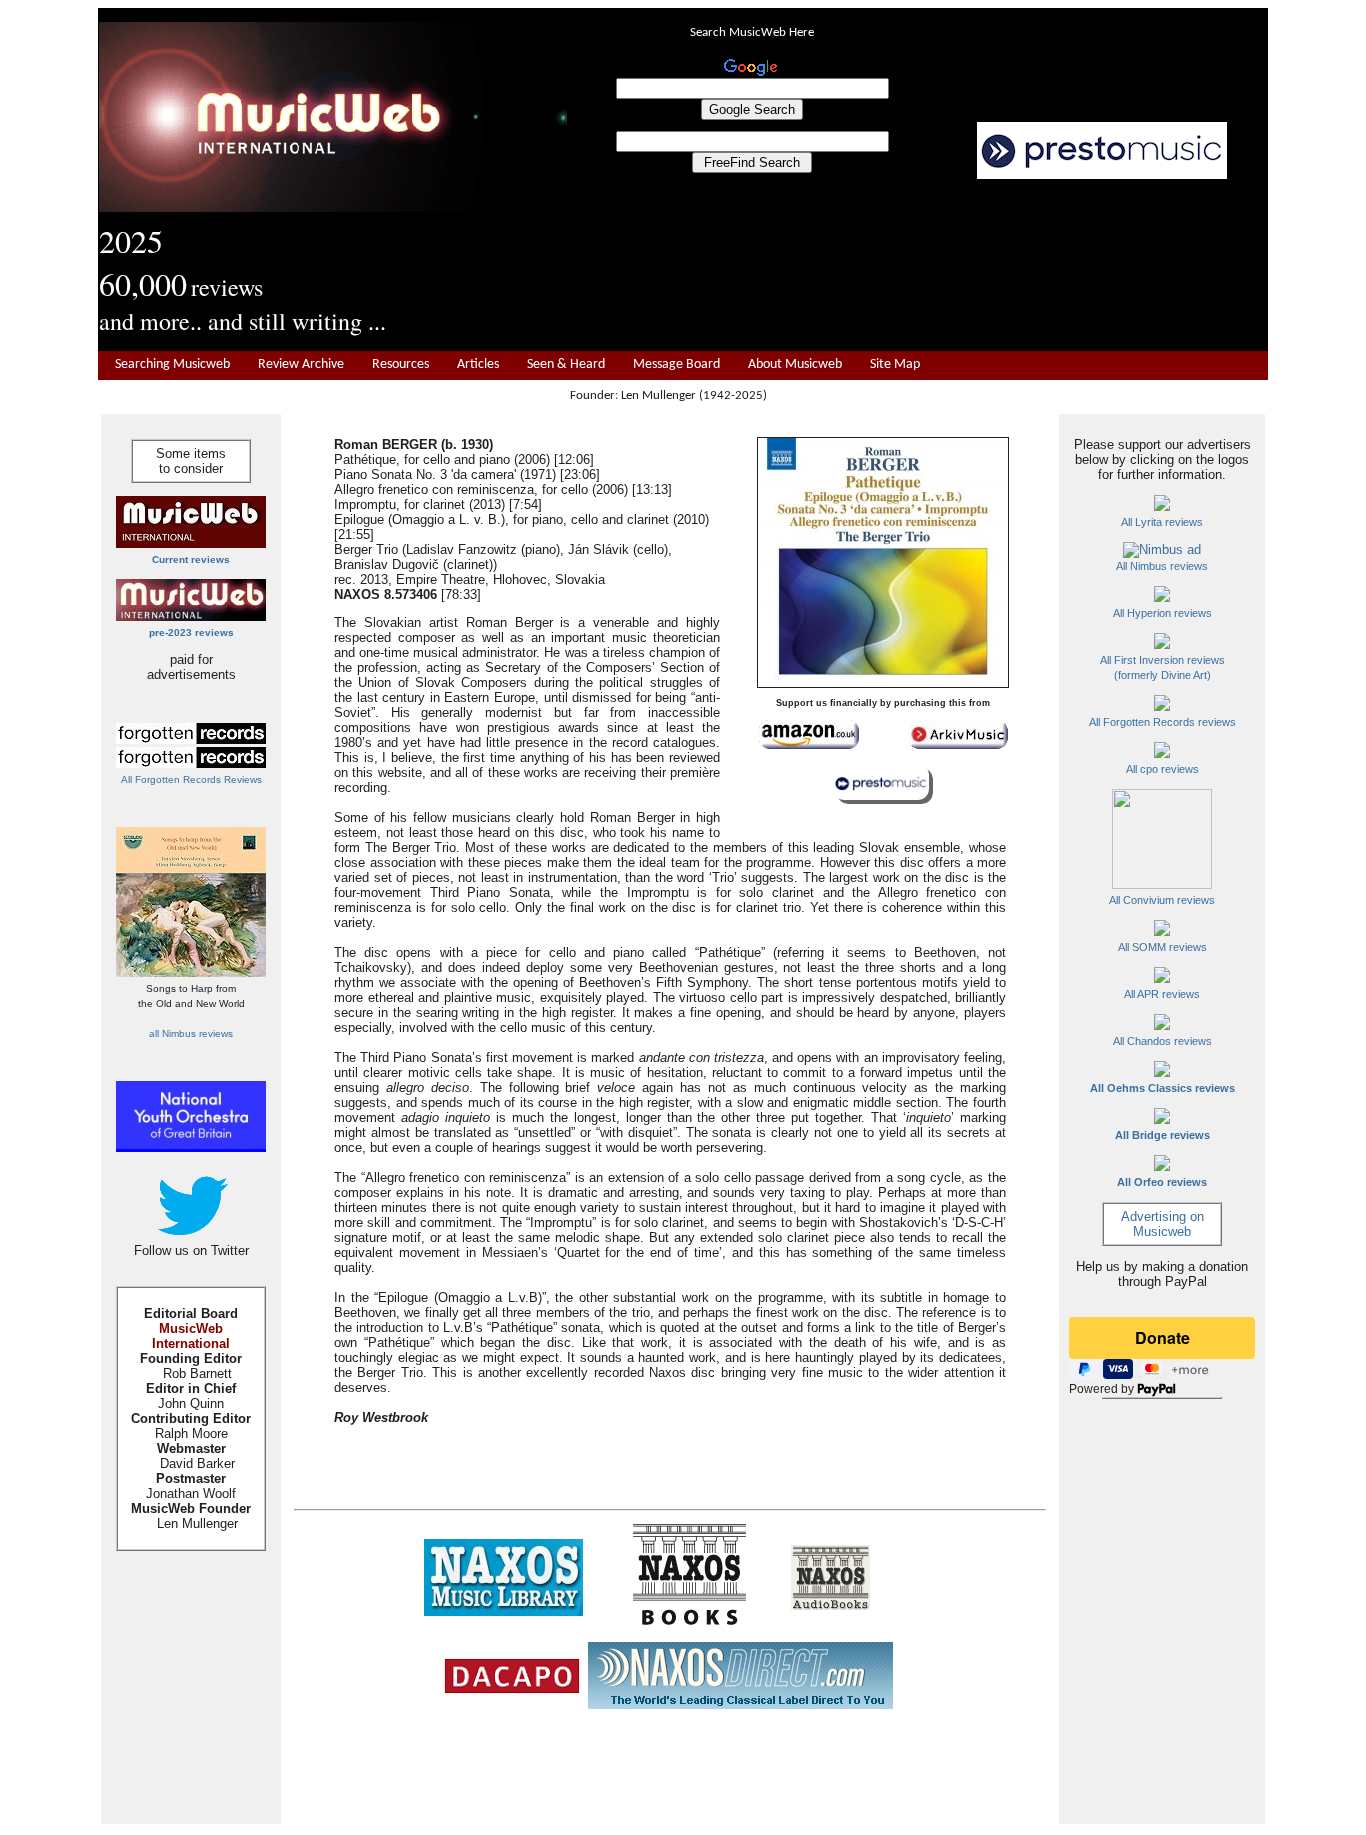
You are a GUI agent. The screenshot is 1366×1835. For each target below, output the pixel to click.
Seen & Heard (566, 364)
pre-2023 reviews (191, 632)
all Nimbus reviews (191, 1033)
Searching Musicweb (172, 364)
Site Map (895, 364)
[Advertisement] (918, 266)
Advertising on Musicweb (1162, 1224)
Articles (478, 364)
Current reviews (191, 559)
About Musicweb (795, 364)
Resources (400, 364)
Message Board (676, 364)
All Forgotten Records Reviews (191, 779)
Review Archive (301, 364)
